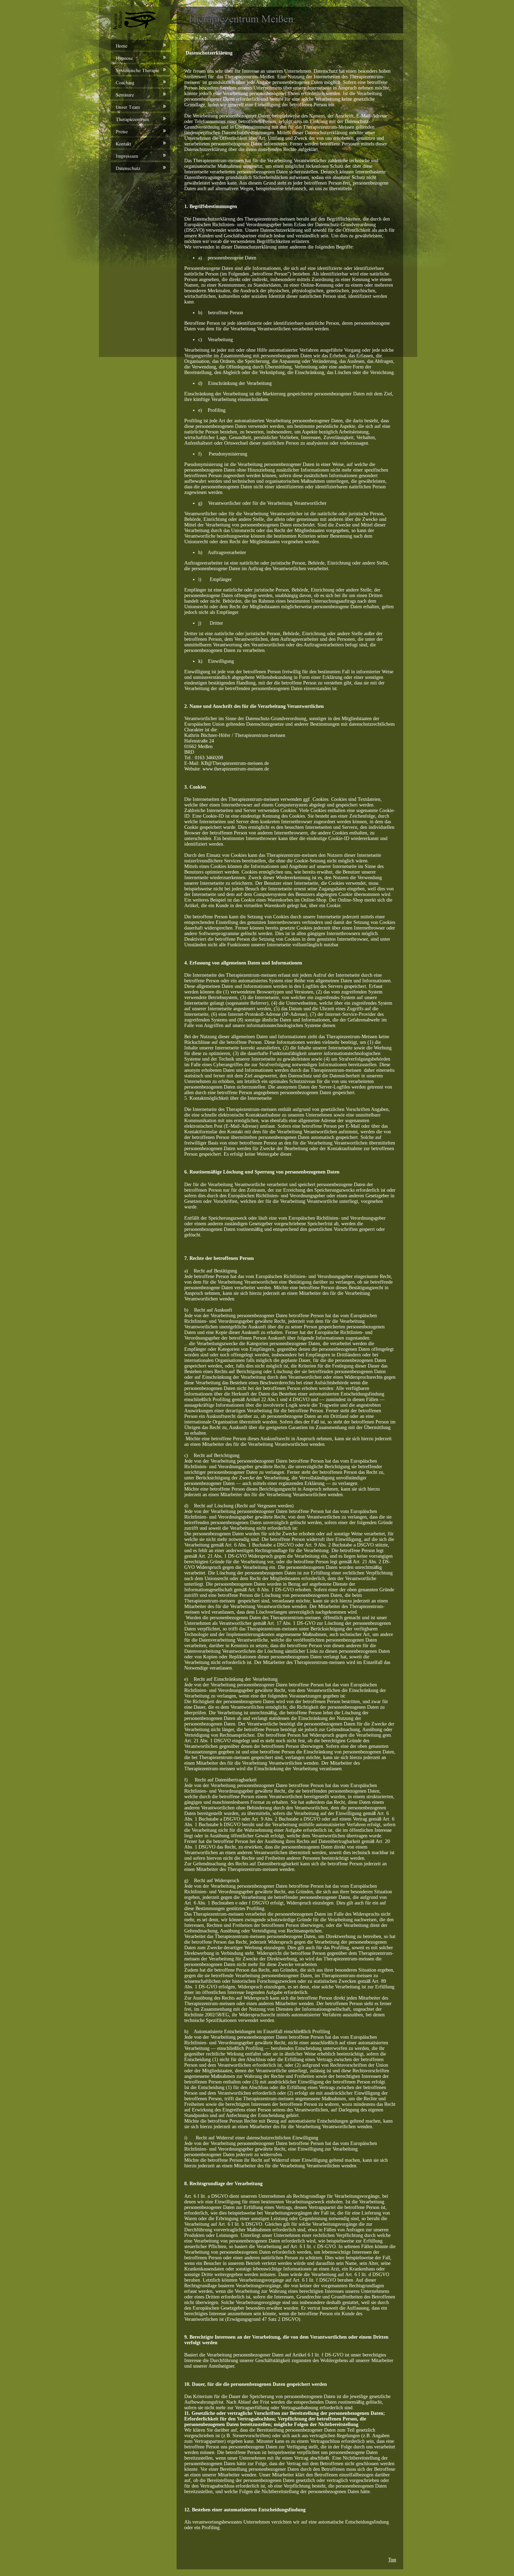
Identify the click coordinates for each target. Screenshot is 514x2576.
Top (392, 2560)
